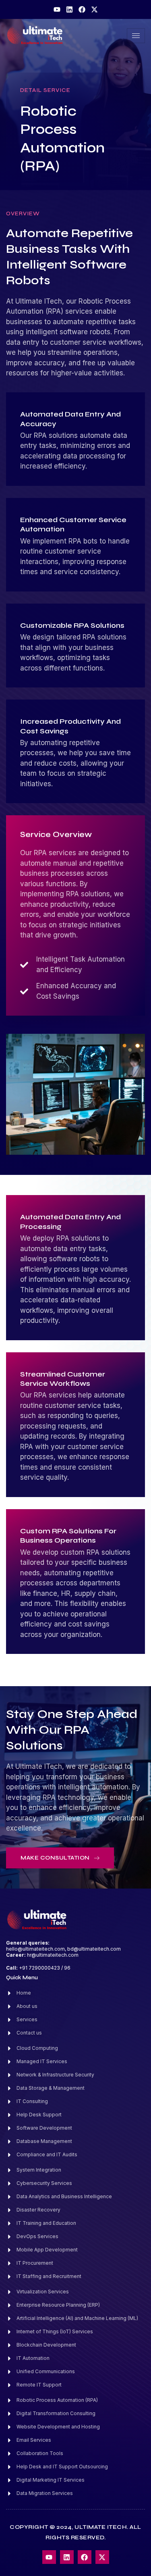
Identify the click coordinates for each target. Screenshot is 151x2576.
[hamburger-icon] (136, 36)
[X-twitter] (94, 9)
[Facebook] (82, 9)
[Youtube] (57, 9)
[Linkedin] (69, 9)
